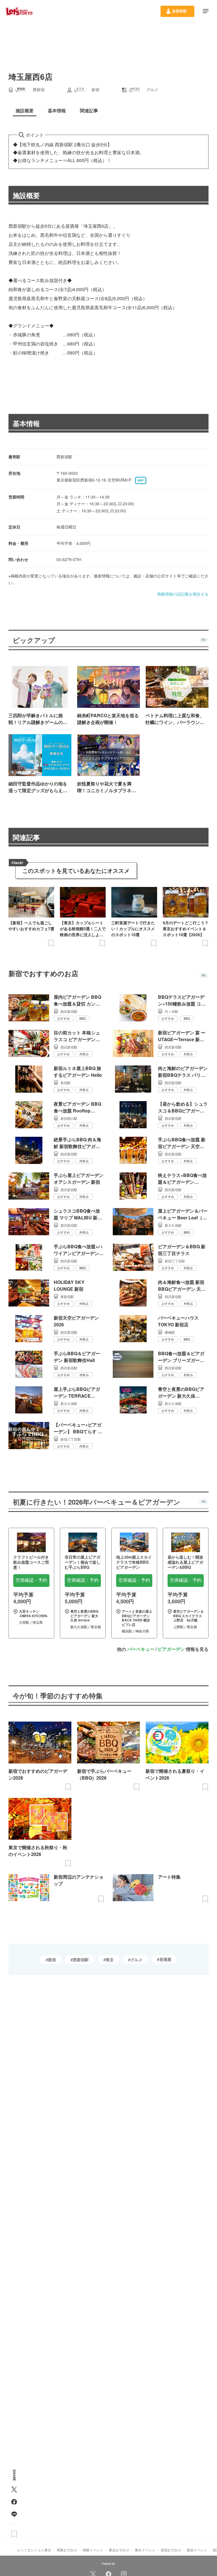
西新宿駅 (81, 1960)
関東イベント (93, 2550)
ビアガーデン (171, 1649)
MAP (141, 480)
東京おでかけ (119, 2550)
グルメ (136, 1960)
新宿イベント (197, 2550)
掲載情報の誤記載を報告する (183, 594)
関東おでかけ (67, 2550)
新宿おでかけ (171, 2550)
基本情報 (26, 423)
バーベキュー (141, 1649)
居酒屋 (165, 1959)
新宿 (52, 1960)
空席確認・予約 (31, 1580)
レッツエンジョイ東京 (34, 2550)
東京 (110, 1960)
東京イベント (145, 2550)
